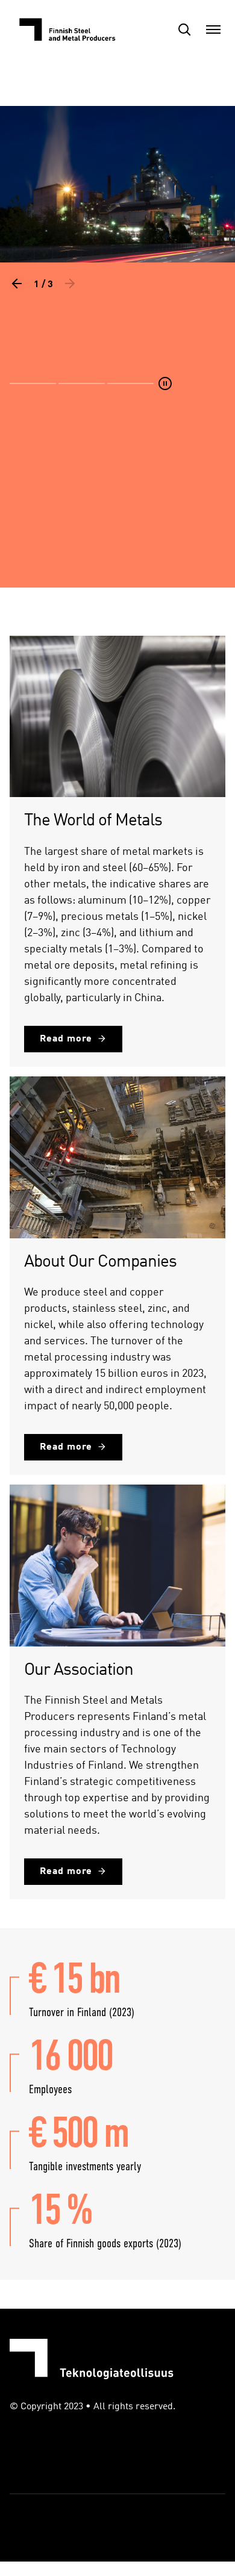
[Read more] (117, 350)
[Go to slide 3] (130, 383)
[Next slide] (70, 284)
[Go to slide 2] (82, 383)
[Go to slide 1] (33, 383)
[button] (184, 29)
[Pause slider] (165, 383)
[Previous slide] (17, 284)
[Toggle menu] (213, 29)
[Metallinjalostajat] (70, 29)
